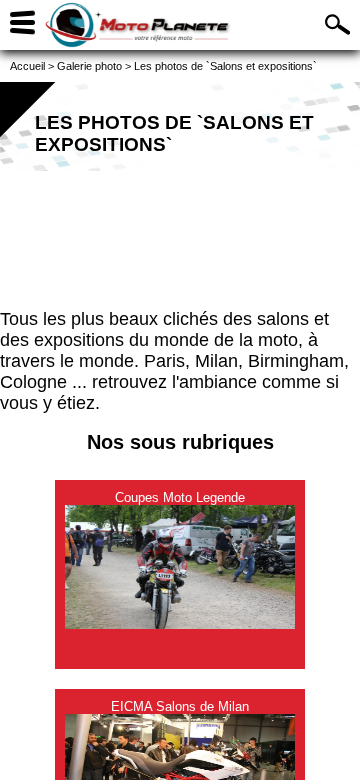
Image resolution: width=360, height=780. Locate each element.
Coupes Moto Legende (180, 497)
